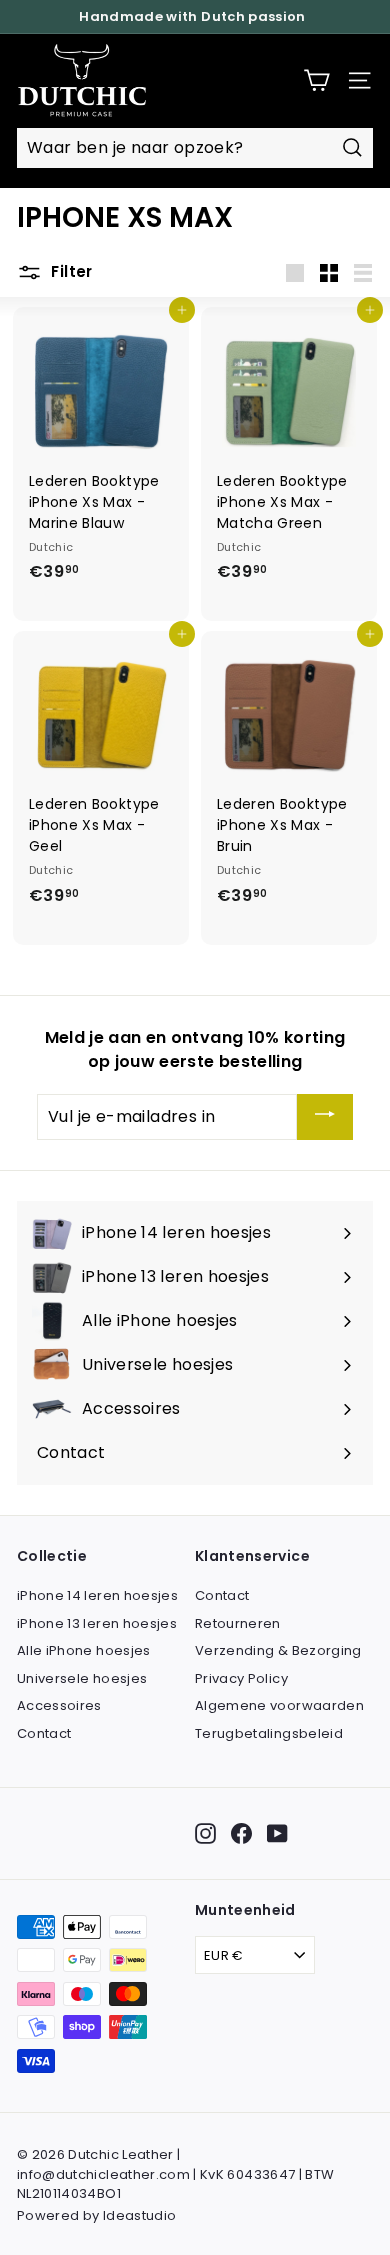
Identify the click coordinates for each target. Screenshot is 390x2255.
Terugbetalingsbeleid (269, 1733)
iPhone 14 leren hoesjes (97, 1595)
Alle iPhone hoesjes (84, 1650)
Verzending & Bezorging (278, 1650)
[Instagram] (205, 1833)
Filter (70, 272)
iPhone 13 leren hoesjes (97, 1623)
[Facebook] (241, 1833)
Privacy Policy (241, 1678)
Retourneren (238, 1623)
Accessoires (59, 1705)
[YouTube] (277, 1833)
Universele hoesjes (82, 1678)
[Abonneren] (325, 1117)
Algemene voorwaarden (279, 1705)
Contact (44, 1733)
